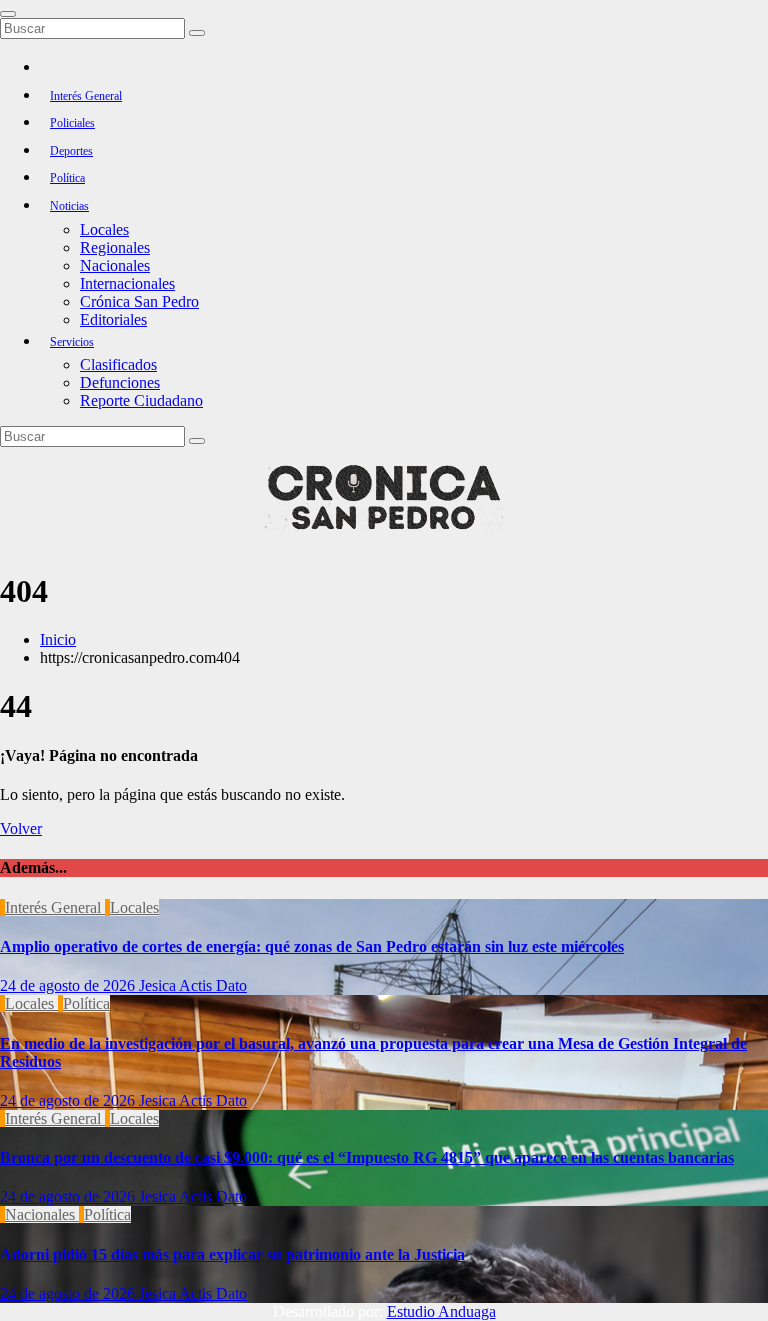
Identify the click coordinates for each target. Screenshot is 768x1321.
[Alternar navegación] (8, 14)
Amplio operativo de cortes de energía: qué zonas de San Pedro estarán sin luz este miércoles (312, 946)
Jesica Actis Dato (193, 985)
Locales (104, 229)
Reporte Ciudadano (141, 400)
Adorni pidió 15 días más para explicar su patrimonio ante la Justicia (232, 1254)
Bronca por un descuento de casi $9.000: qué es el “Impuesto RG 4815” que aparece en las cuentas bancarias (367, 1157)
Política (67, 178)
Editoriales (113, 319)
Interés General (86, 96)
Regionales (115, 247)
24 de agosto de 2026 (69, 985)
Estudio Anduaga (441, 1311)
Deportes (71, 151)
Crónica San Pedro (139, 301)
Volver (21, 828)
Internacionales (127, 283)
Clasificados (118, 364)
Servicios (72, 342)
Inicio (58, 639)
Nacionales (115, 265)
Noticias (69, 206)
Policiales (72, 123)
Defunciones (120, 382)
